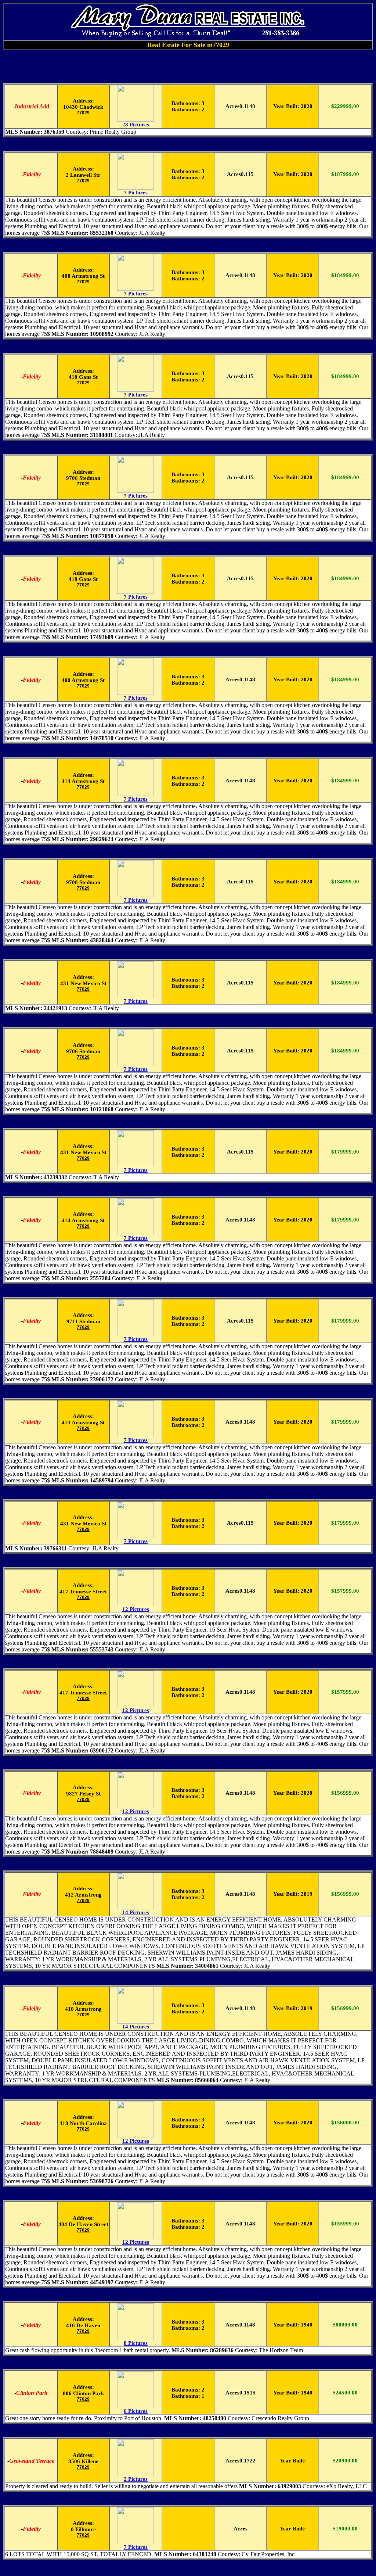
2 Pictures (136, 2479)
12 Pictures (136, 1609)
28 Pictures (136, 125)
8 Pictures (136, 2343)
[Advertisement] (188, 66)
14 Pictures (136, 1912)
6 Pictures (136, 2411)
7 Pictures (136, 193)
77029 (83, 113)
